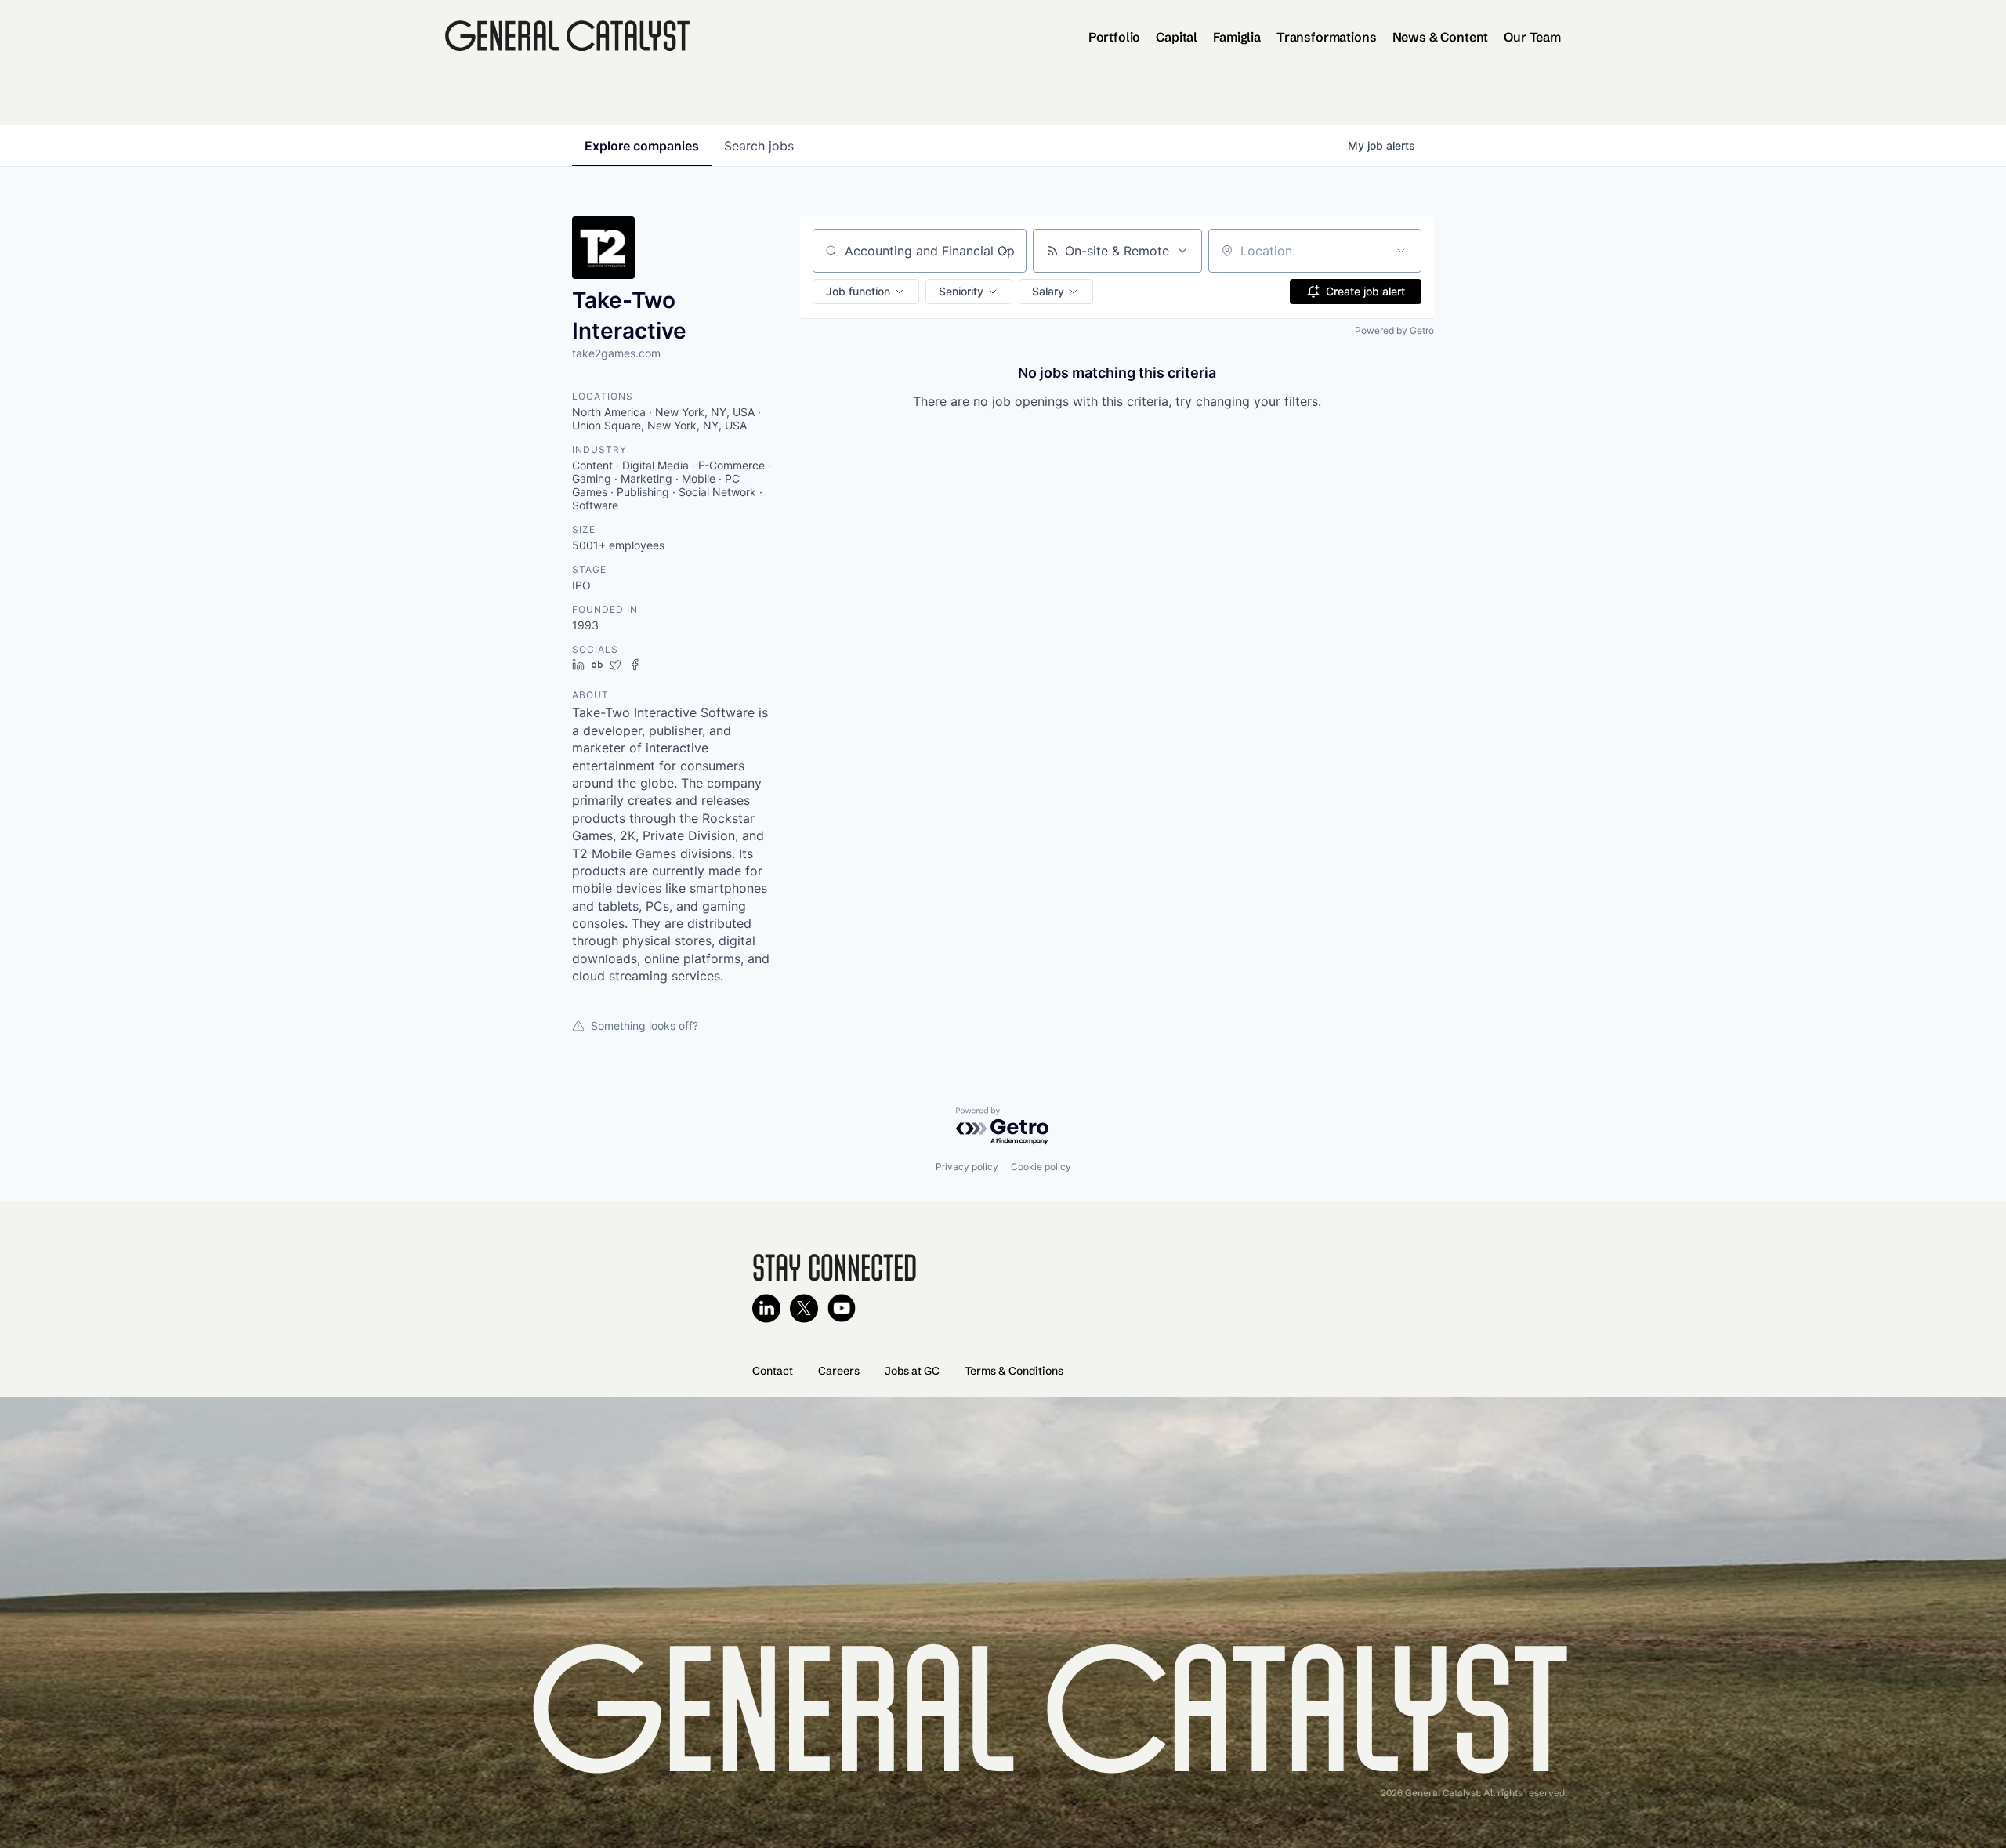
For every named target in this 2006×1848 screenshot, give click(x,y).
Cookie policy (1041, 1167)
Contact (773, 1371)
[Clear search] (1006, 251)
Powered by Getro (1394, 330)
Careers (839, 1371)
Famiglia (1237, 37)
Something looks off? (645, 1025)
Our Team (1532, 37)
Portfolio (1115, 37)
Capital (1177, 37)
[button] (866, 292)
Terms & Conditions (1014, 1371)
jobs (759, 146)
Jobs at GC (912, 1371)
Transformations (1327, 37)
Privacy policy (967, 1167)
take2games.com (616, 353)
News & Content (1441, 37)
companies (642, 146)
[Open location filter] (1401, 251)
